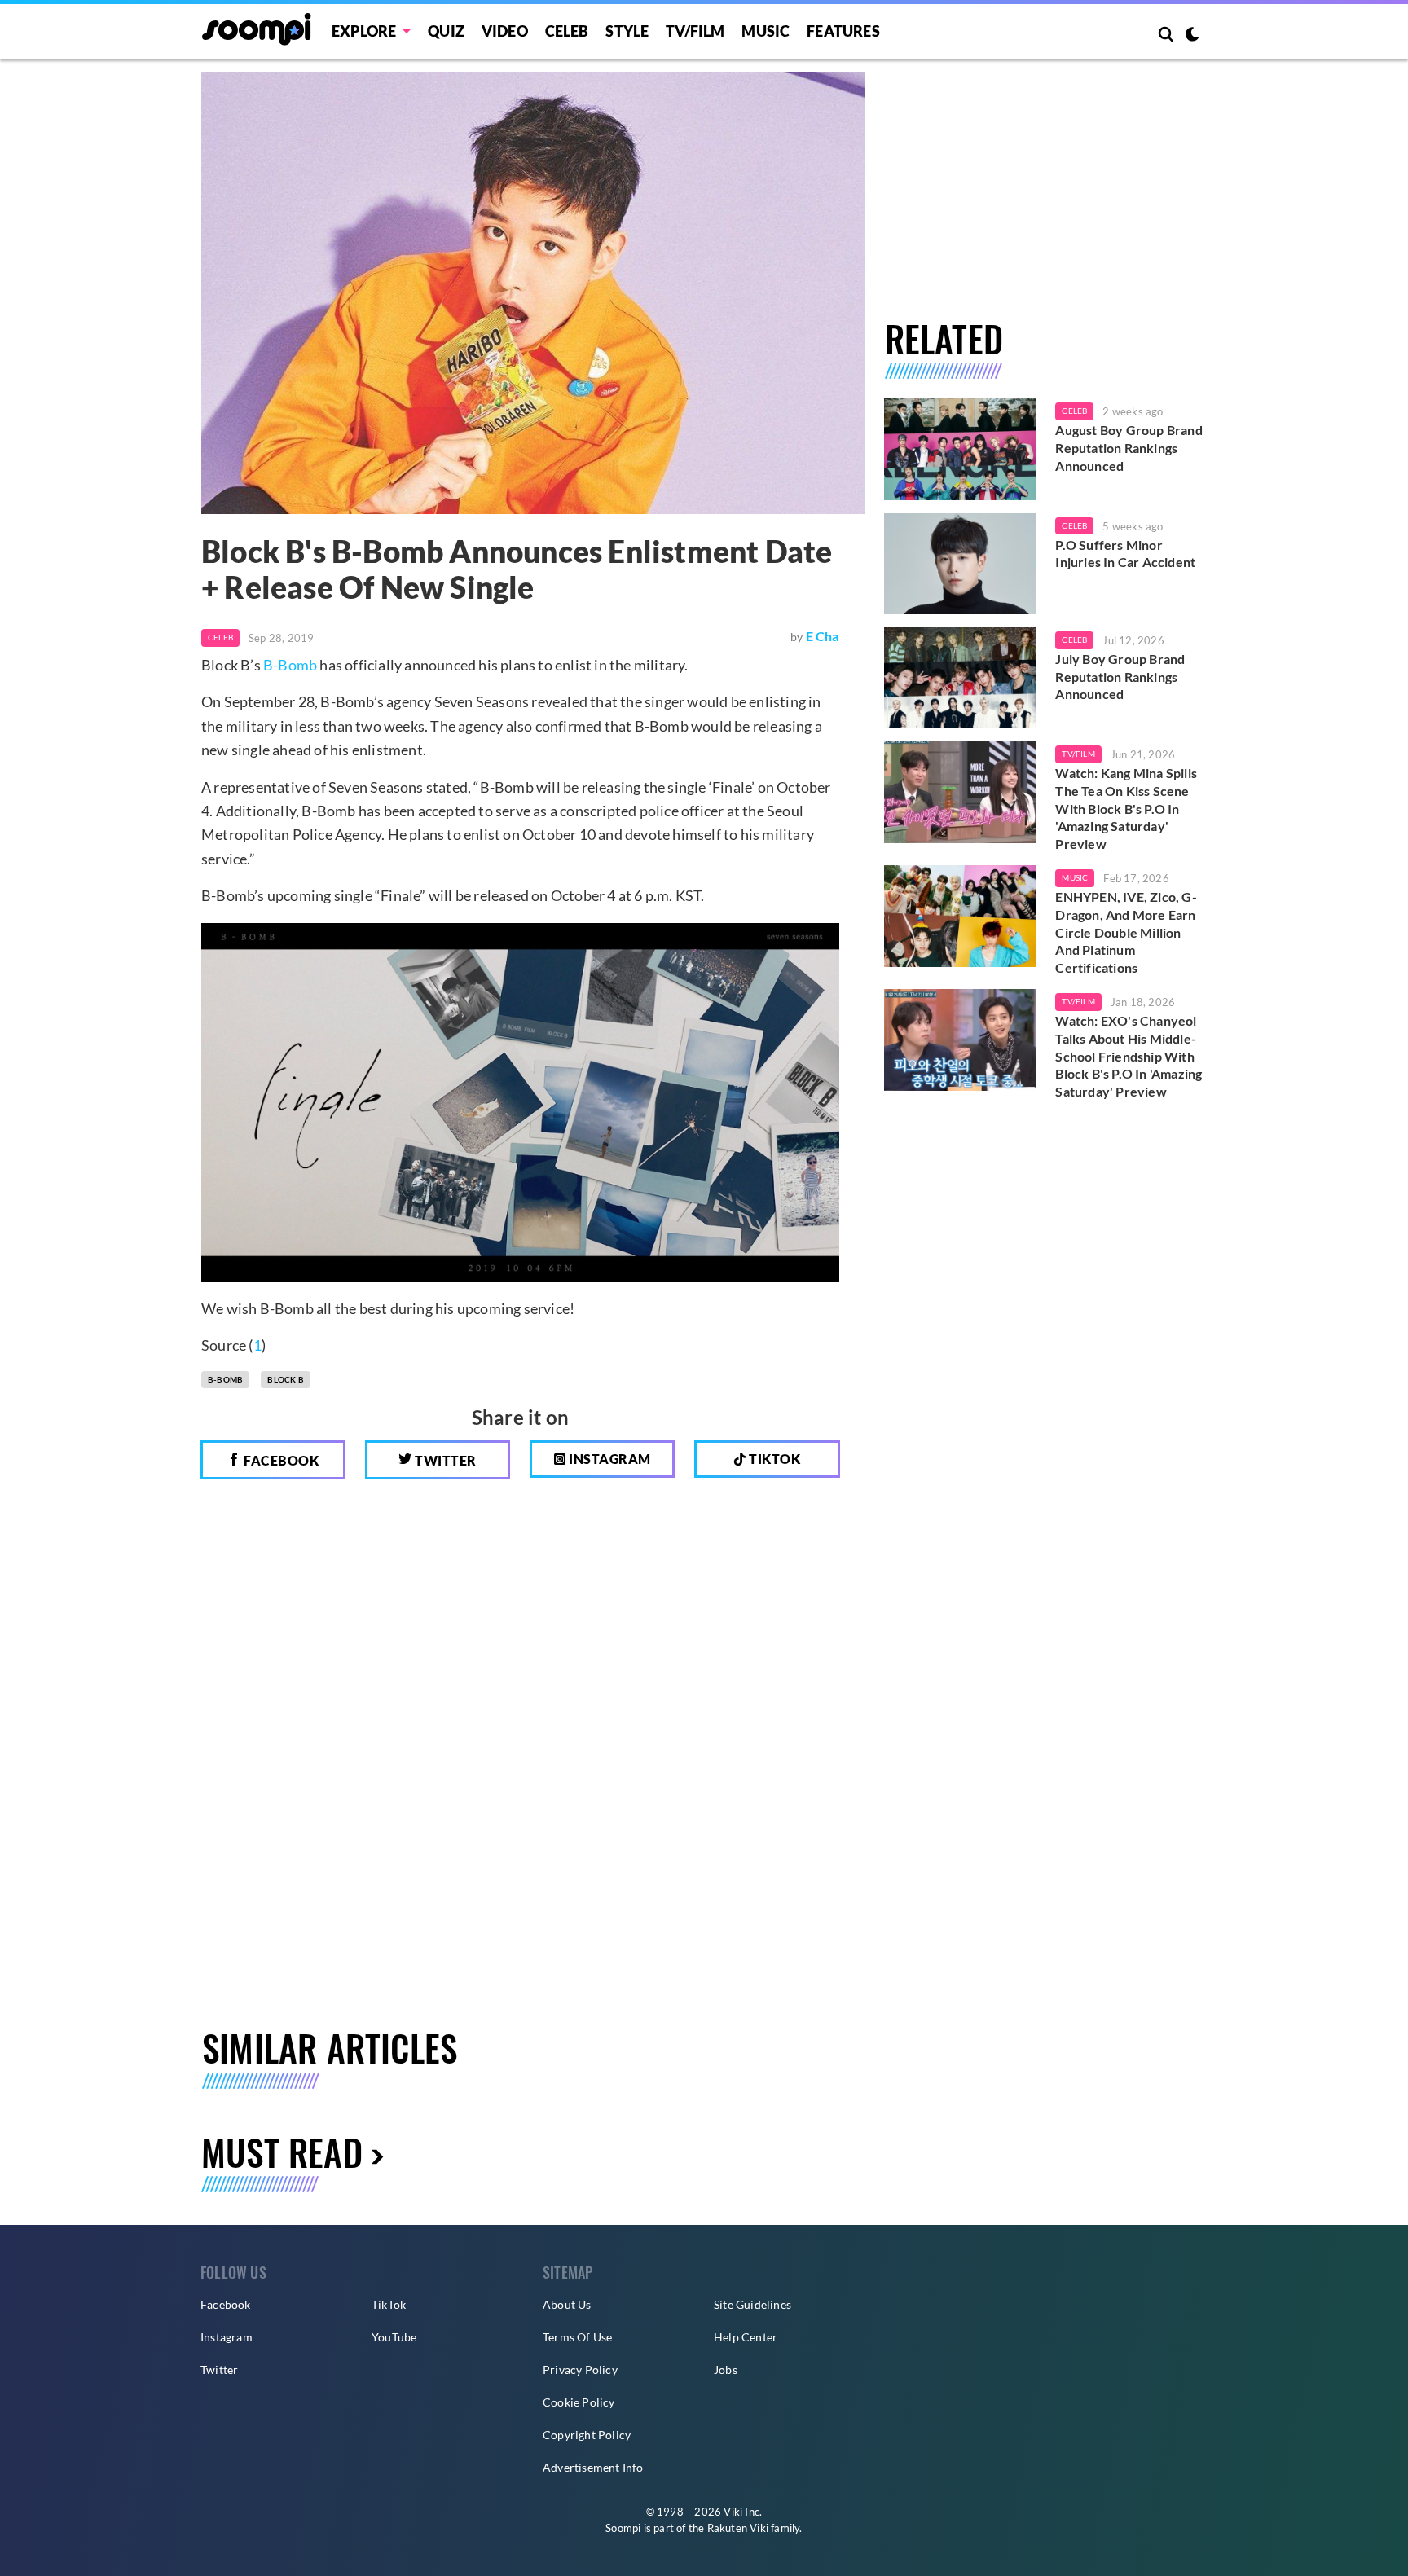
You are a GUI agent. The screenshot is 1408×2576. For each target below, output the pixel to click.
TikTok (389, 2304)
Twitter (444, 1460)
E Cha (823, 636)
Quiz (446, 31)
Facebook (280, 1460)
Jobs (726, 2369)
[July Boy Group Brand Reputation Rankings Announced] (960, 678)
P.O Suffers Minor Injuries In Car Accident (1125, 554)
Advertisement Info (593, 2467)
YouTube (394, 2337)
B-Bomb (290, 665)
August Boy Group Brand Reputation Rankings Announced (1129, 447)
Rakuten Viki (738, 2528)
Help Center (746, 2337)
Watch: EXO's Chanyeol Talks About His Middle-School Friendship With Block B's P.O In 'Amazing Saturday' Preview (1129, 1055)
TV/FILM (695, 31)
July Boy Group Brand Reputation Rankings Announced (1120, 676)
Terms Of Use (577, 2337)
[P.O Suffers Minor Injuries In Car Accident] (960, 564)
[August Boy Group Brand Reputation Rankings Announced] (960, 449)
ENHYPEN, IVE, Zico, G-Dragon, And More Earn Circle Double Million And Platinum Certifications (1126, 932)
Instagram (609, 1459)
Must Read (282, 2152)
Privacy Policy (580, 2369)
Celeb (567, 31)
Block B (285, 1379)
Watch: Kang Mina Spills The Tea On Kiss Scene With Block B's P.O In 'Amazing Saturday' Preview (1126, 808)
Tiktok (774, 1459)
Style (627, 31)
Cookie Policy (579, 2402)
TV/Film (1078, 754)
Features (843, 31)
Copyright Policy (587, 2435)
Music (766, 31)
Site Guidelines (752, 2304)
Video (505, 31)
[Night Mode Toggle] (1192, 36)
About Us (567, 2304)
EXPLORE (364, 31)
